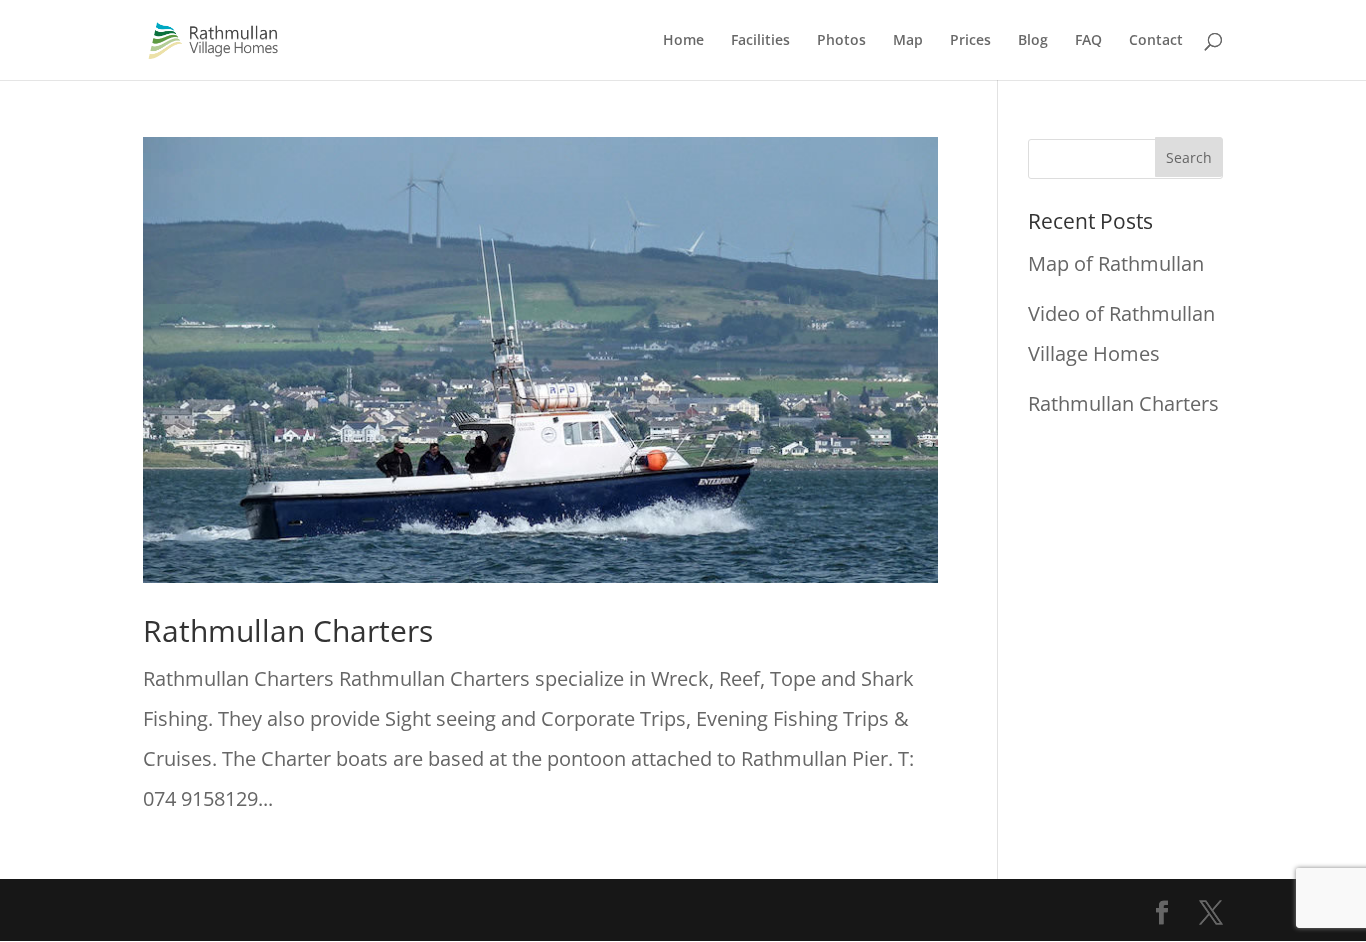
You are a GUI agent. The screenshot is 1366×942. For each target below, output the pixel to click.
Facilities (760, 41)
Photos (841, 41)
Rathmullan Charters (288, 630)
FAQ (1088, 41)
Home (683, 41)
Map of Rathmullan (1116, 263)
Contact (1156, 41)
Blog (1033, 41)
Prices (970, 41)
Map (908, 41)
